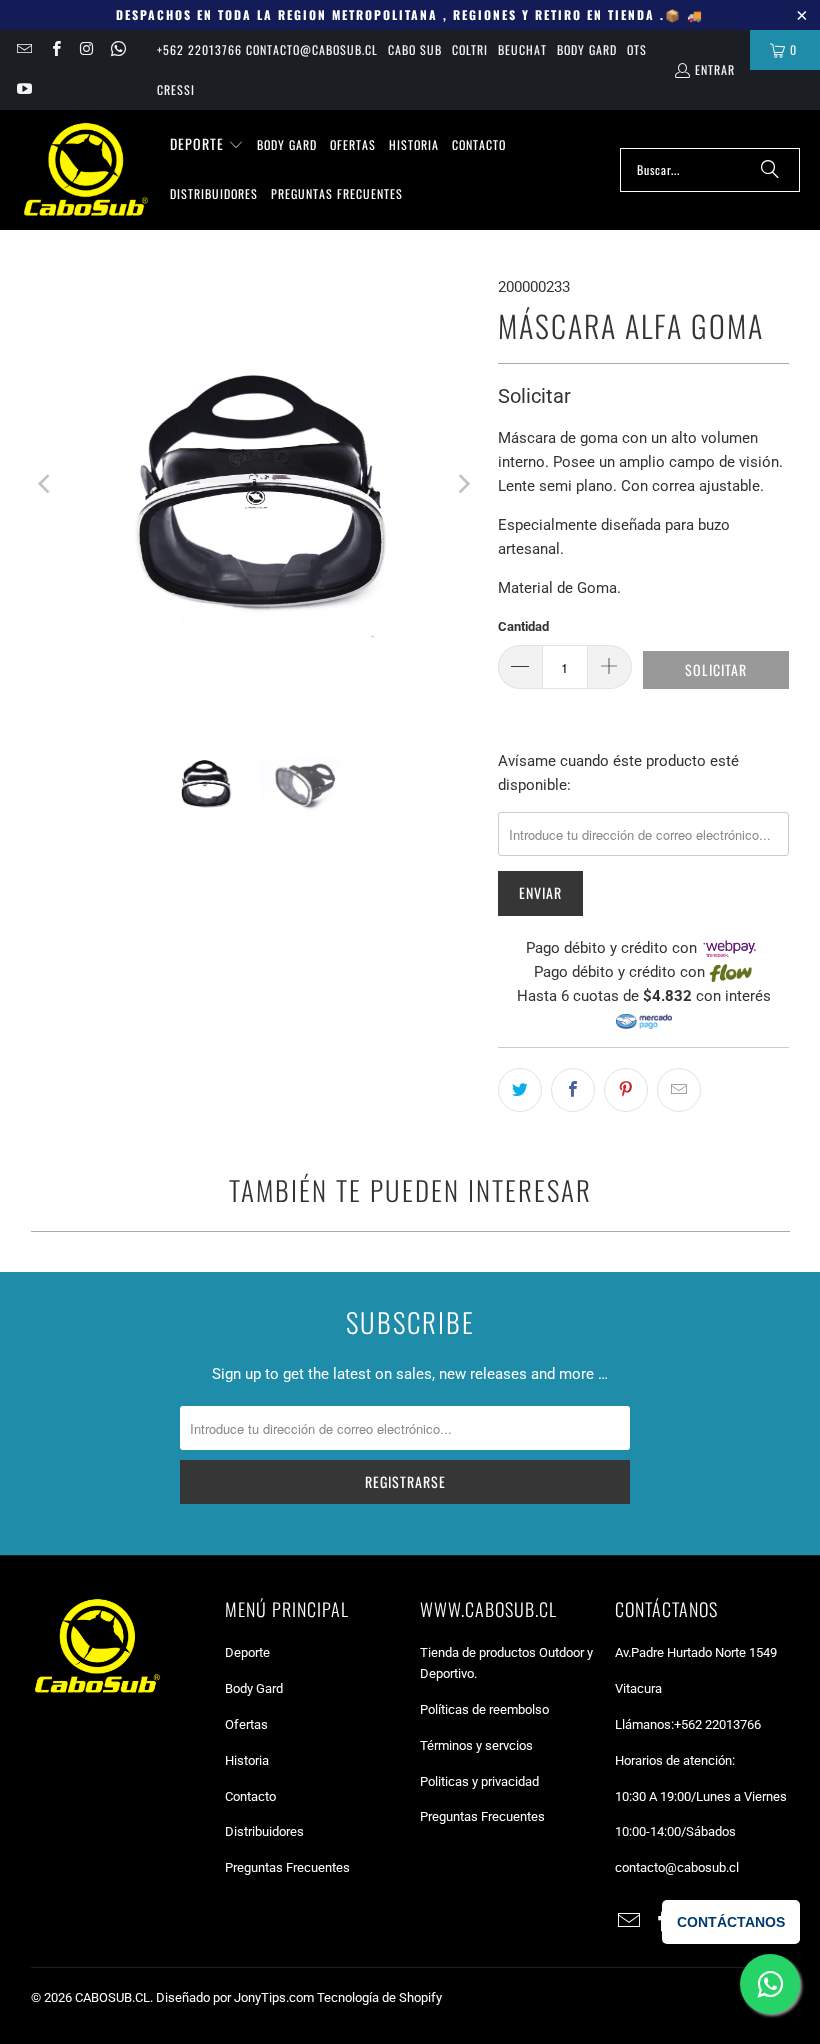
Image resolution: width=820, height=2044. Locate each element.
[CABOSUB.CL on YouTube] (23, 89)
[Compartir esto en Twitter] (520, 1090)
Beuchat (522, 49)
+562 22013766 (717, 1724)
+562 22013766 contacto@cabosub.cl (267, 49)
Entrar (715, 69)
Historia (247, 1760)
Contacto (250, 1796)
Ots (637, 49)
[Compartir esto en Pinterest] (626, 1090)
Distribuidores (264, 1831)
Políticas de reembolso (484, 1709)
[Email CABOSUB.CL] (23, 49)
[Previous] (46, 483)
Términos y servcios (476, 1745)
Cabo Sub (415, 49)
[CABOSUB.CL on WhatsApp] (117, 49)
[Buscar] (770, 170)
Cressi (176, 89)
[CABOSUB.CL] (85, 170)
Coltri (470, 49)
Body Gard (587, 49)
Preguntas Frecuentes (287, 1867)
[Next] (463, 483)
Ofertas (246, 1724)
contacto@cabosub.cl (677, 1867)
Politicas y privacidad (479, 1781)
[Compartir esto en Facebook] (573, 1090)
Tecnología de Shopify (379, 1997)
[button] (207, 145)
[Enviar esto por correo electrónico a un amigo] (679, 1090)
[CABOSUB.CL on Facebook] (54, 49)
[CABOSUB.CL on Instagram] (86, 49)
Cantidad (523, 626)
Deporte (247, 1652)
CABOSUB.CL (112, 1997)
